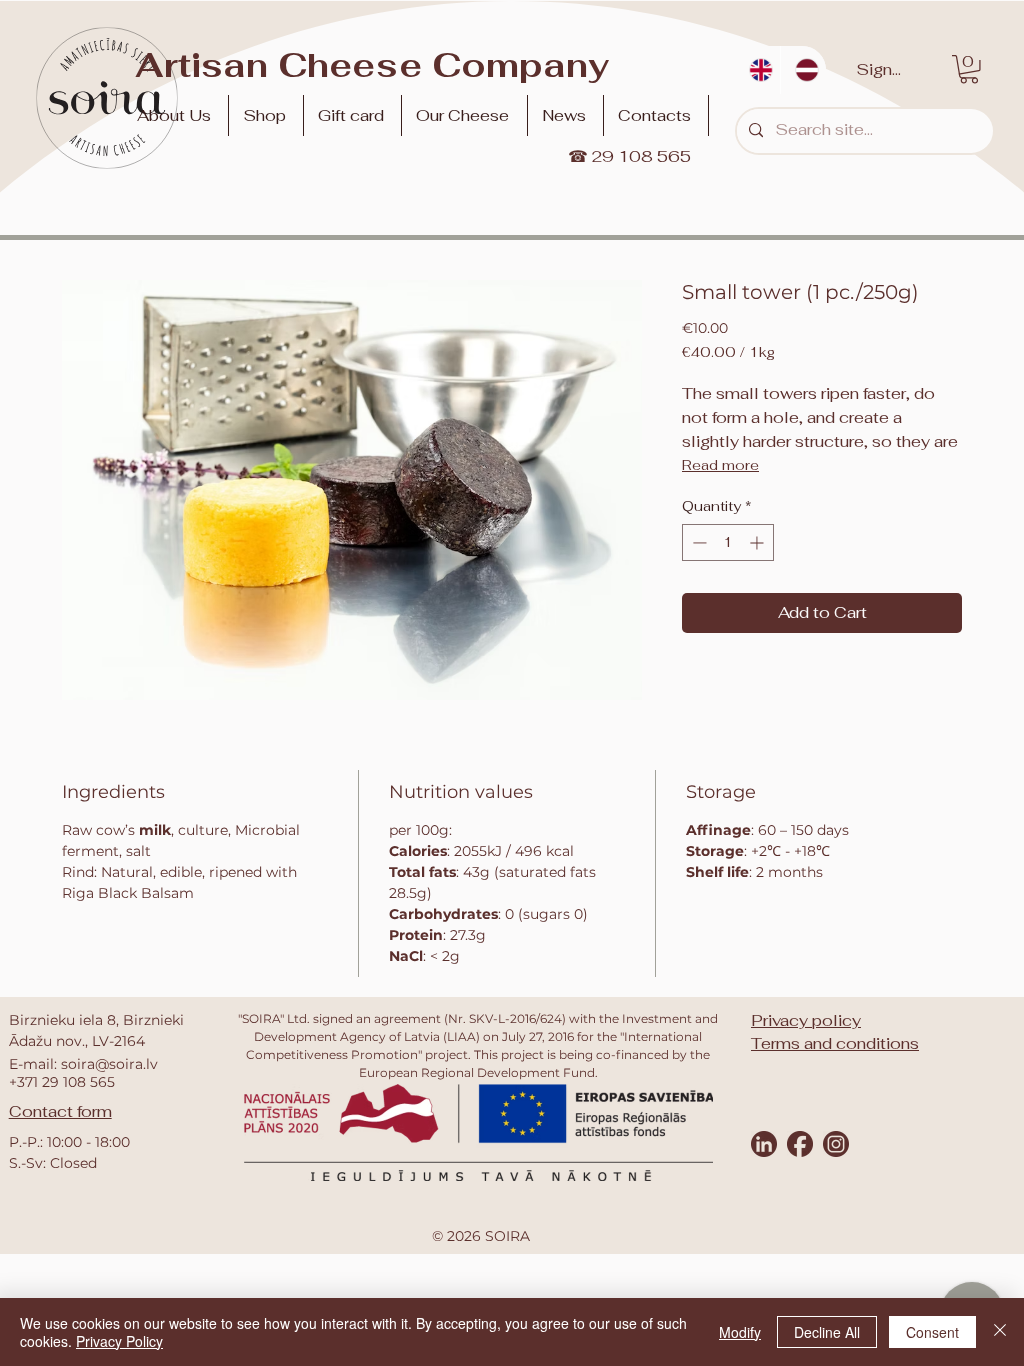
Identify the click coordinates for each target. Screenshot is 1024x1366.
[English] (757, 70)
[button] (466, 115)
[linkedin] (764, 1144)
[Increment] (758, 542)
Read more (720, 465)
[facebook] (800, 1144)
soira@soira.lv (109, 1064)
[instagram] (836, 1144)
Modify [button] (740, 1332)
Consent (932, 1332)
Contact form (60, 1111)
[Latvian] (803, 70)
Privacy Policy (119, 1341)
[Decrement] (697, 542)
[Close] (1000, 1332)
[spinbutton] (728, 542)
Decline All (827, 1332)
